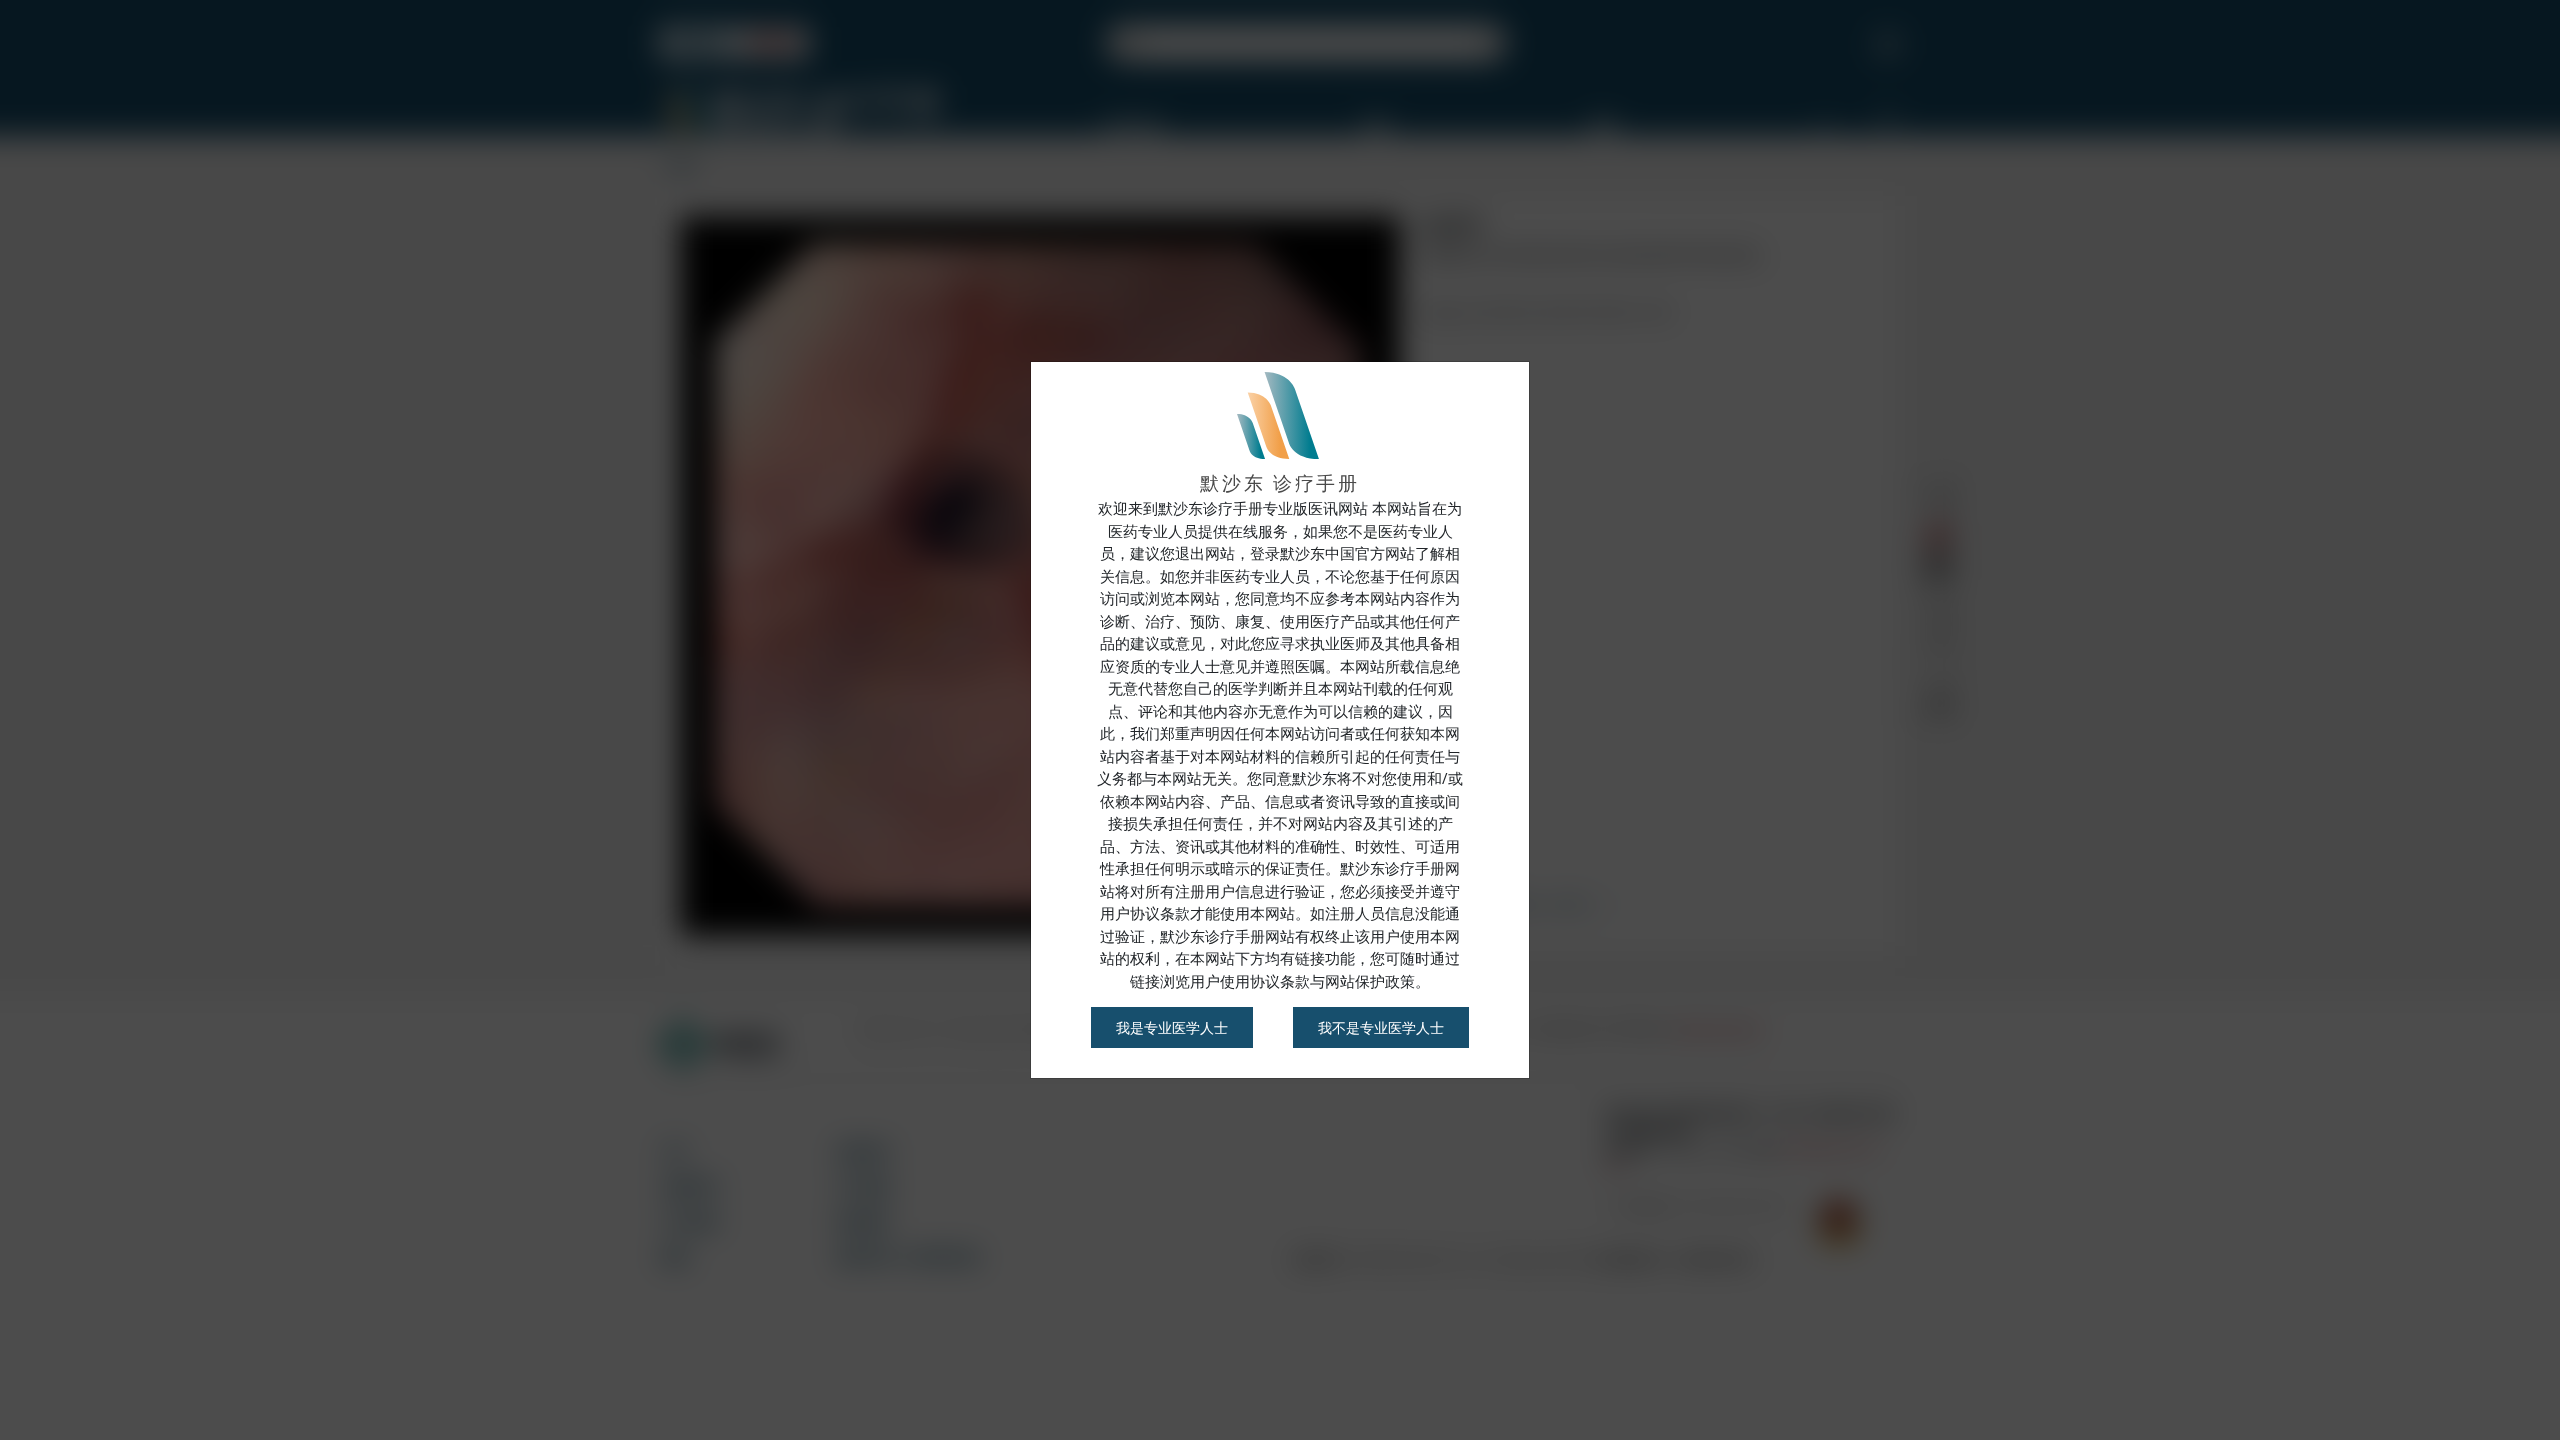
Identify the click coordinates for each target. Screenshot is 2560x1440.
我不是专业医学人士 (1381, 1027)
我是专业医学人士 (1172, 1027)
